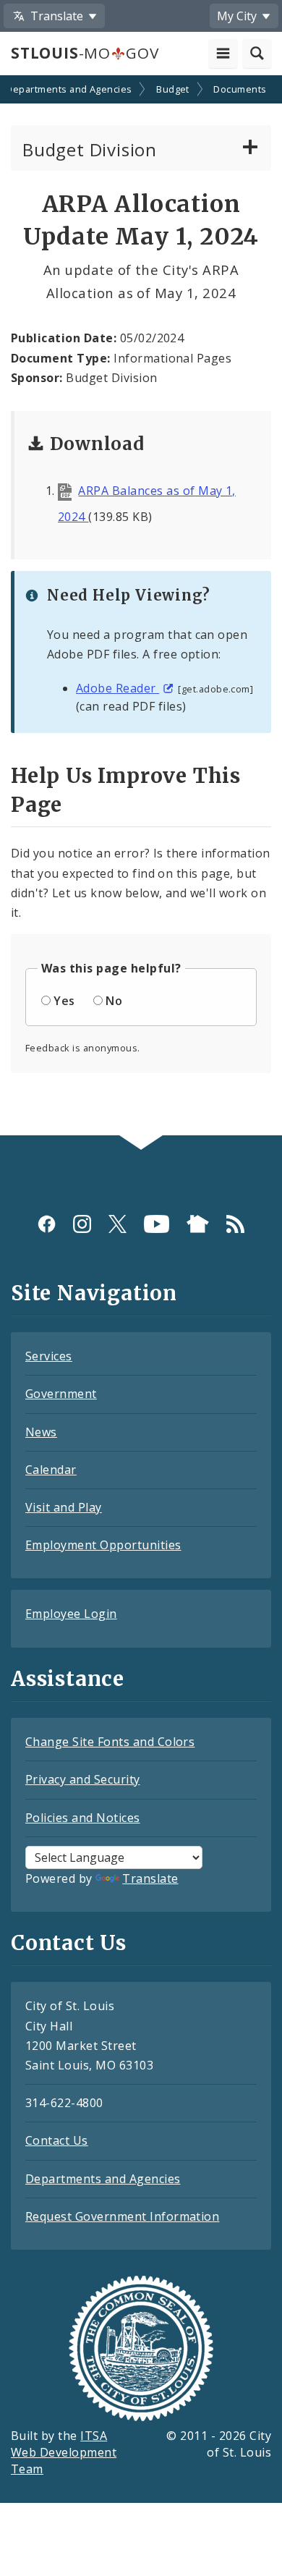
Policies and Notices (83, 1818)
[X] (117, 1224)
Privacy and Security (83, 1779)
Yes (64, 1001)
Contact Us (57, 2140)
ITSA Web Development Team (64, 2452)
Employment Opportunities (103, 1545)
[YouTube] (157, 1224)
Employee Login (71, 1614)
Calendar (51, 1470)
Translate (150, 1878)
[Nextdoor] (198, 1224)
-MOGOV (85, 53)
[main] (141, 607)
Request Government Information (122, 2216)
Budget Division (90, 149)
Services (49, 1356)
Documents (240, 89)
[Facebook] (47, 1224)
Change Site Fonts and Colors (110, 1742)
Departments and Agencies (103, 2179)
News (41, 1432)
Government (61, 1394)
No (114, 1001)
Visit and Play (64, 1507)
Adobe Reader (117, 688)
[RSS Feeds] (235, 1224)
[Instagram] (82, 1224)
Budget (173, 89)
